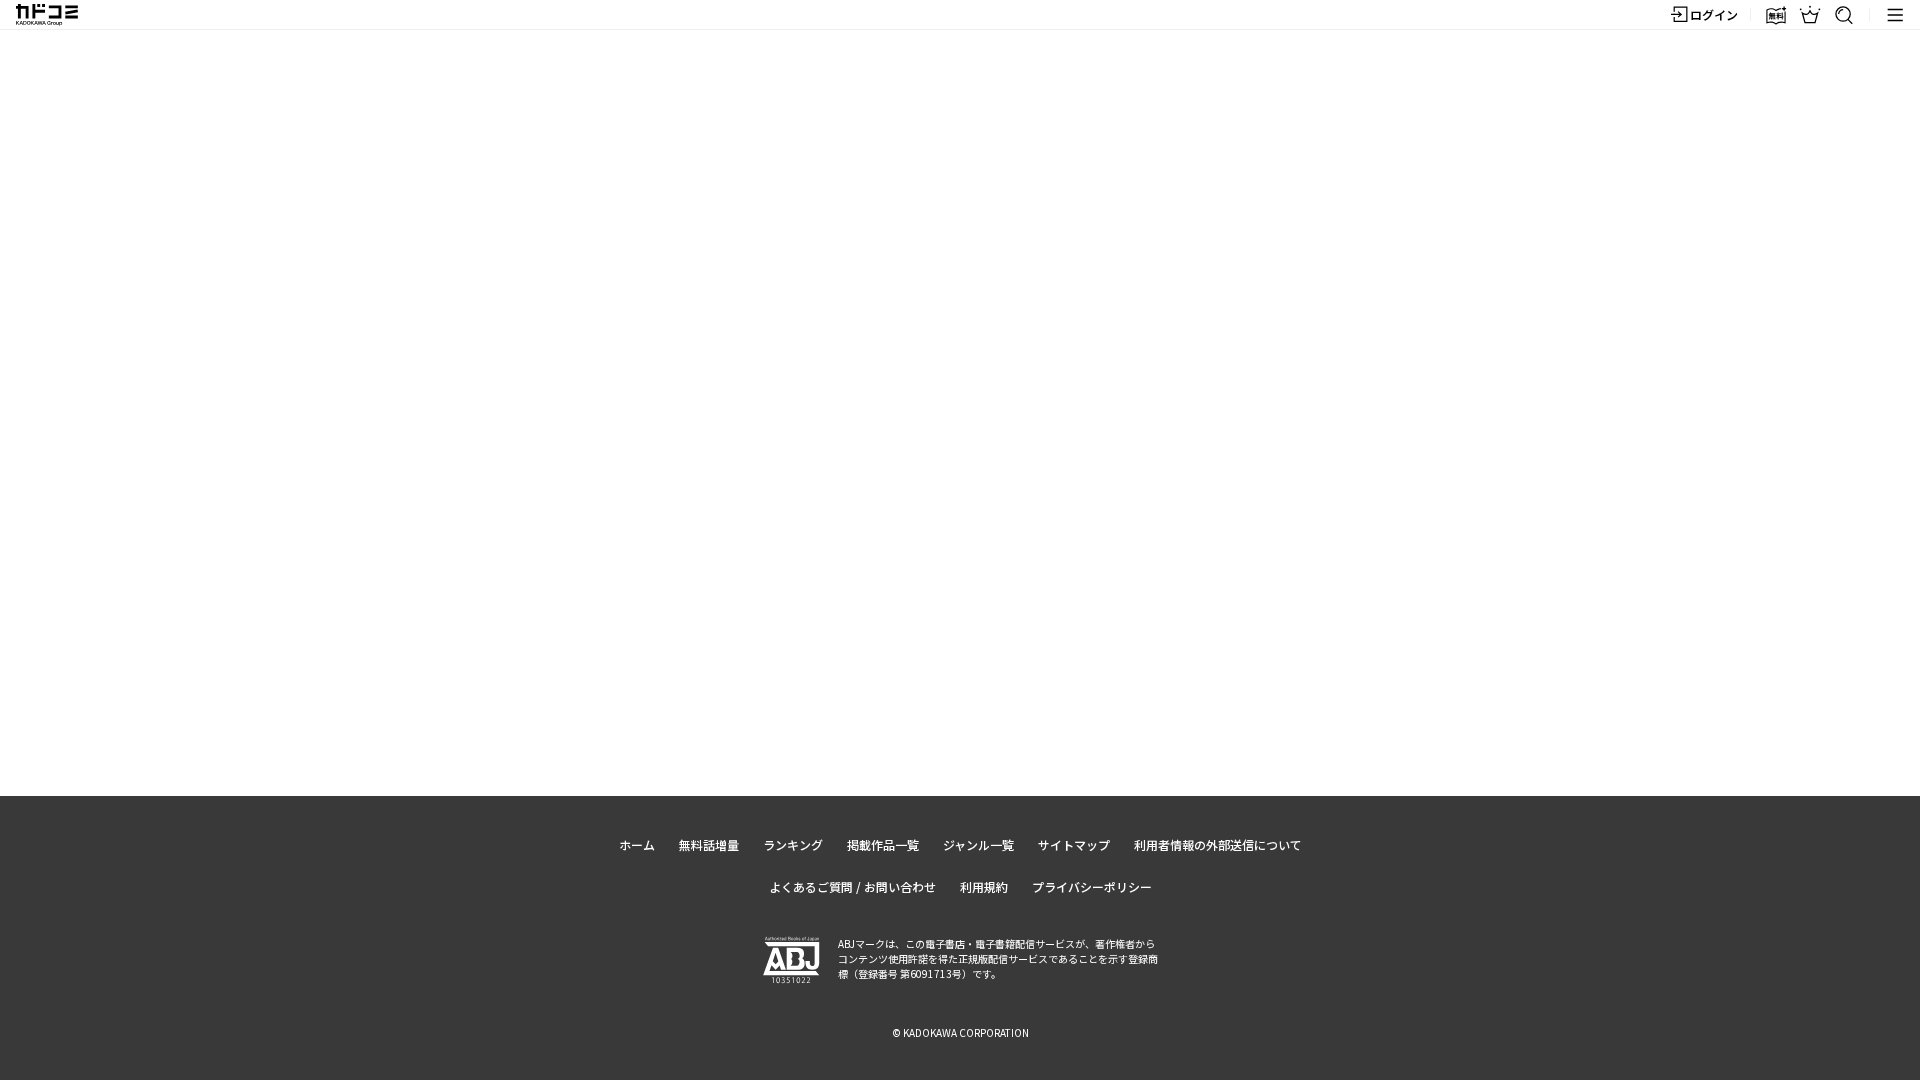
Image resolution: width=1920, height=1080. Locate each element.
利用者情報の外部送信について (1218, 844)
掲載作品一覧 (883, 844)
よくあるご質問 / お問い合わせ (852, 886)
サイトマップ (1074, 844)
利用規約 (984, 886)
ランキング (793, 844)
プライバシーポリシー (1092, 886)
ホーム (637, 844)
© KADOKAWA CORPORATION (960, 1032)
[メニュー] (1895, 15)
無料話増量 (709, 844)
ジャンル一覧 (978, 844)
